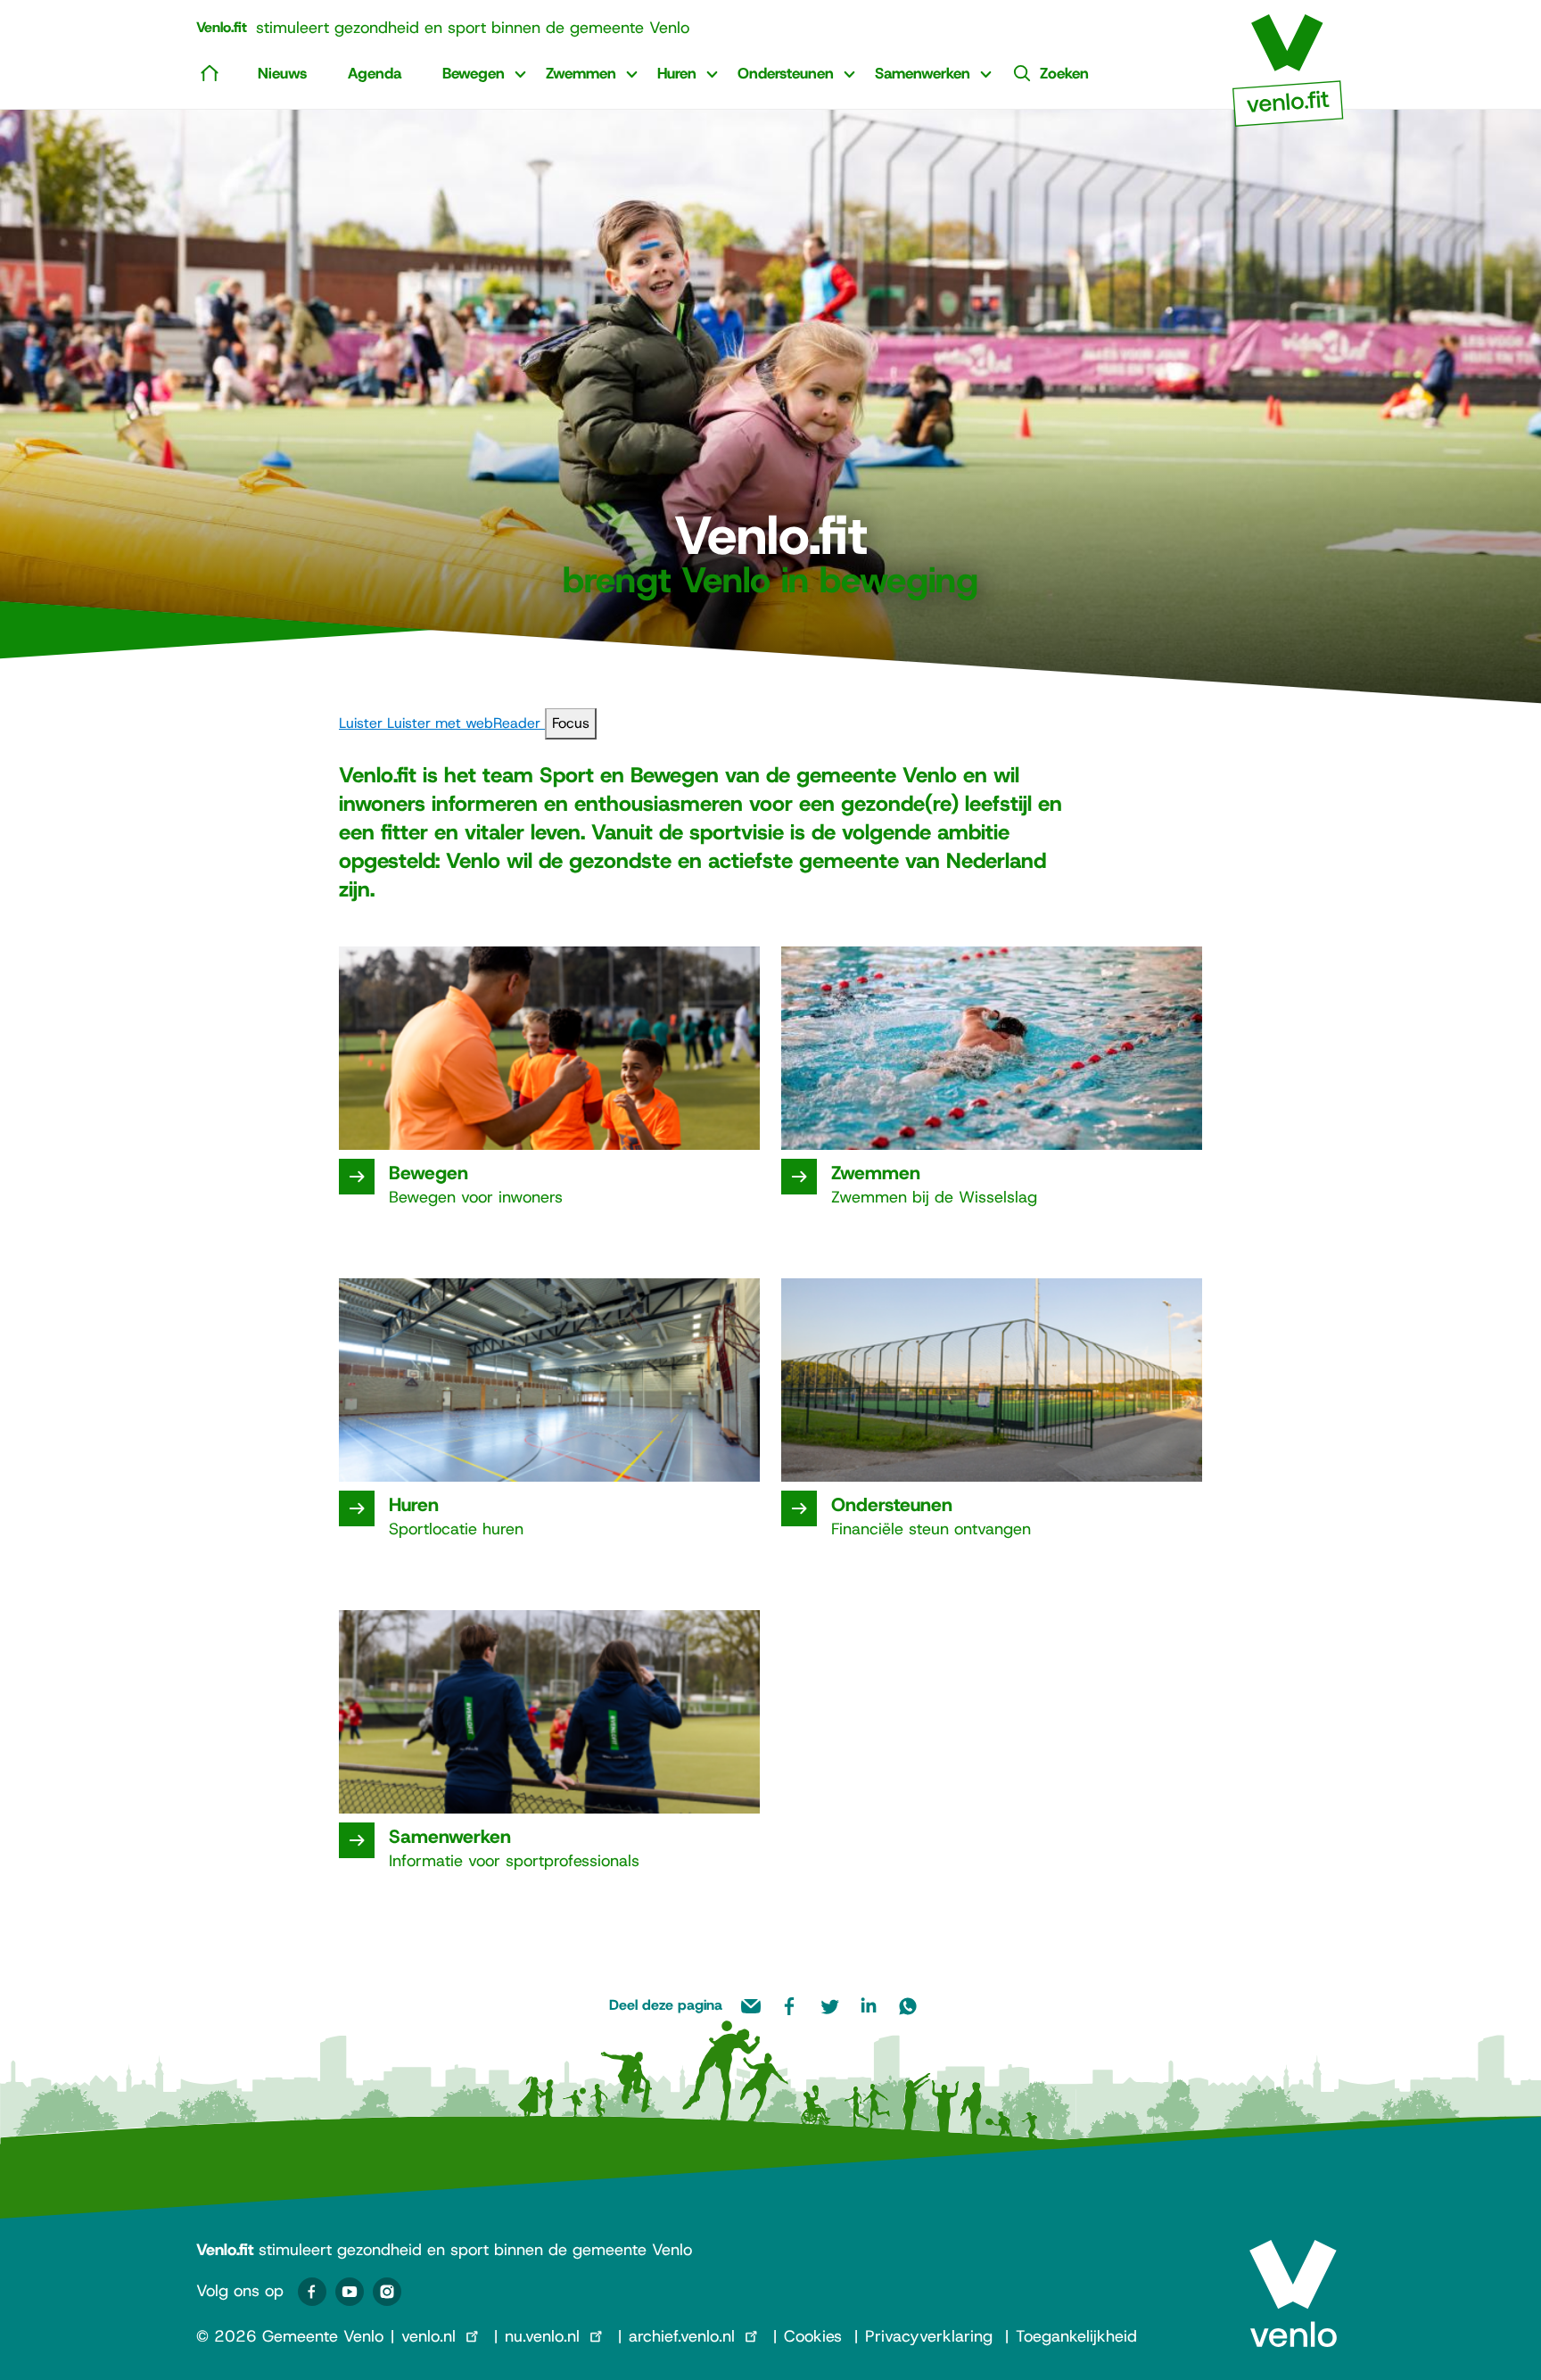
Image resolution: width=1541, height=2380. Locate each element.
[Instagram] (387, 2292)
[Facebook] (312, 2292)
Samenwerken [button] (923, 73)
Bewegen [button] (474, 73)
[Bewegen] (357, 1177)
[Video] (350, 2292)
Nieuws (282, 73)
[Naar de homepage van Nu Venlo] (1289, 63)
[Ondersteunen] (799, 1508)
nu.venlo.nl (542, 2336)
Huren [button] (677, 73)
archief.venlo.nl (682, 2336)
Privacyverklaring (929, 2336)
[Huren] (357, 1508)
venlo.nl (429, 2336)
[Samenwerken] (357, 1840)
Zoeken (1064, 73)
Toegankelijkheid (1076, 2336)
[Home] (210, 72)
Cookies (813, 2336)
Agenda (375, 73)
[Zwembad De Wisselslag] (799, 1177)
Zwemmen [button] (581, 73)
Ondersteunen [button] (786, 73)
